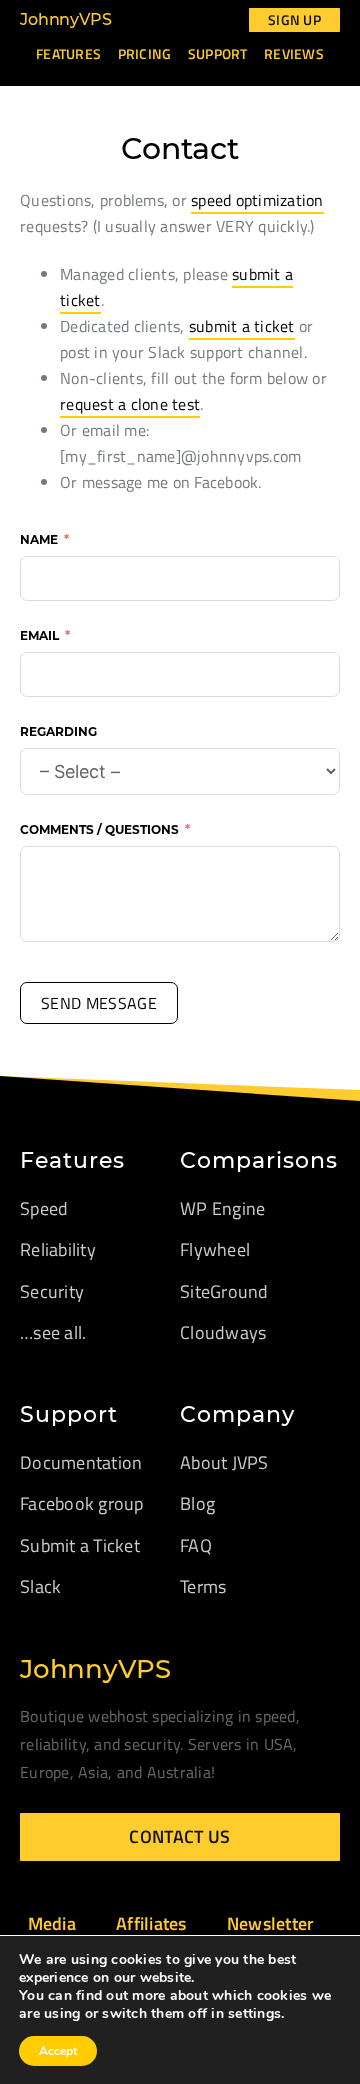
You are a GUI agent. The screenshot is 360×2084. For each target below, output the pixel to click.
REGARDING (58, 731)
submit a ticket (242, 326)
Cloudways (223, 1332)
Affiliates (151, 1923)
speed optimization (257, 200)
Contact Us (179, 1836)
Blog (197, 1503)
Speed (44, 1208)
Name (39, 539)
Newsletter (271, 1923)
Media (52, 1923)
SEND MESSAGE (99, 1003)
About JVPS (224, 1462)
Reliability (58, 1249)
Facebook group (82, 1503)
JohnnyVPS (66, 19)
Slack (40, 1586)
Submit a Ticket (80, 1545)
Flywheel (215, 1249)
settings (254, 2014)
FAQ (196, 1545)
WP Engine (222, 1208)
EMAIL (39, 635)
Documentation (81, 1462)
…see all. (53, 1332)
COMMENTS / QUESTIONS (99, 829)
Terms (203, 1586)
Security (52, 1291)
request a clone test (130, 404)
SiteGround (224, 1291)
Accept (58, 2051)
